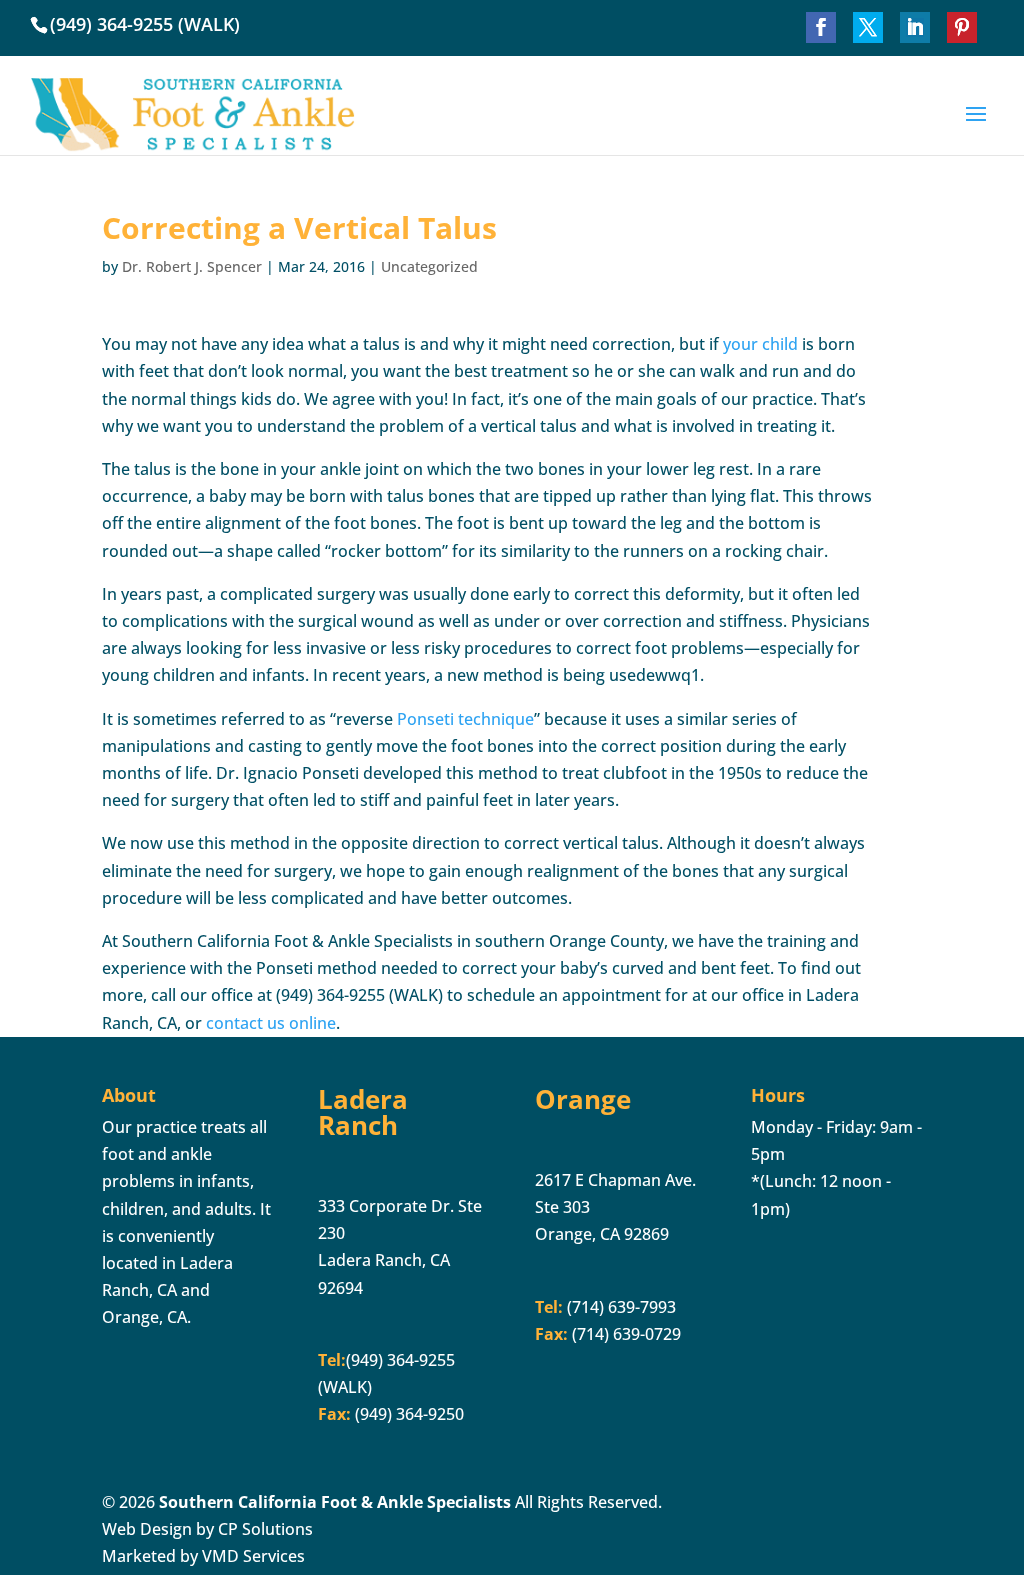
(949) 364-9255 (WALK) (145, 24)
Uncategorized (429, 266)
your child (760, 344)
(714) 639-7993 (619, 1307)
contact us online (271, 1023)
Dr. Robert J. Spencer (192, 266)
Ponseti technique (465, 719)
